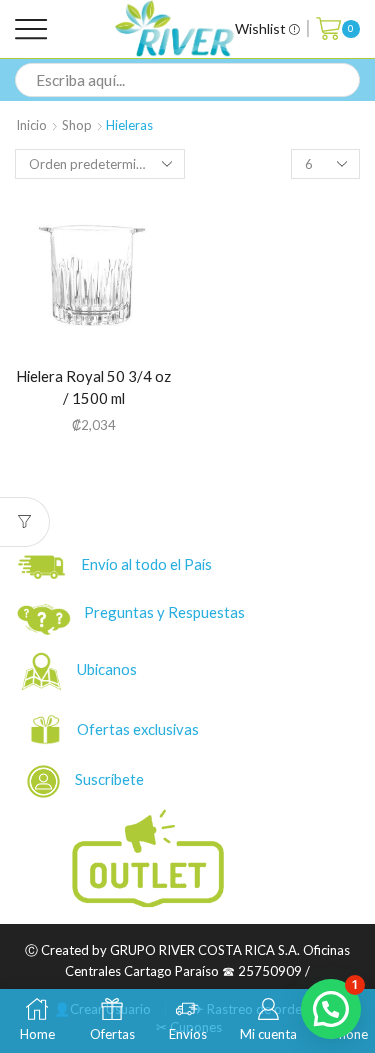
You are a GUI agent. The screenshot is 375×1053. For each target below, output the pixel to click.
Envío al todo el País (142, 565)
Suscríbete (103, 779)
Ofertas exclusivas (139, 729)
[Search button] (343, 80)
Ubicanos (108, 669)
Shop (77, 125)
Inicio (31, 125)
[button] (331, 1009)
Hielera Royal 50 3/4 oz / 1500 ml (93, 387)
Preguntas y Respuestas (164, 612)
